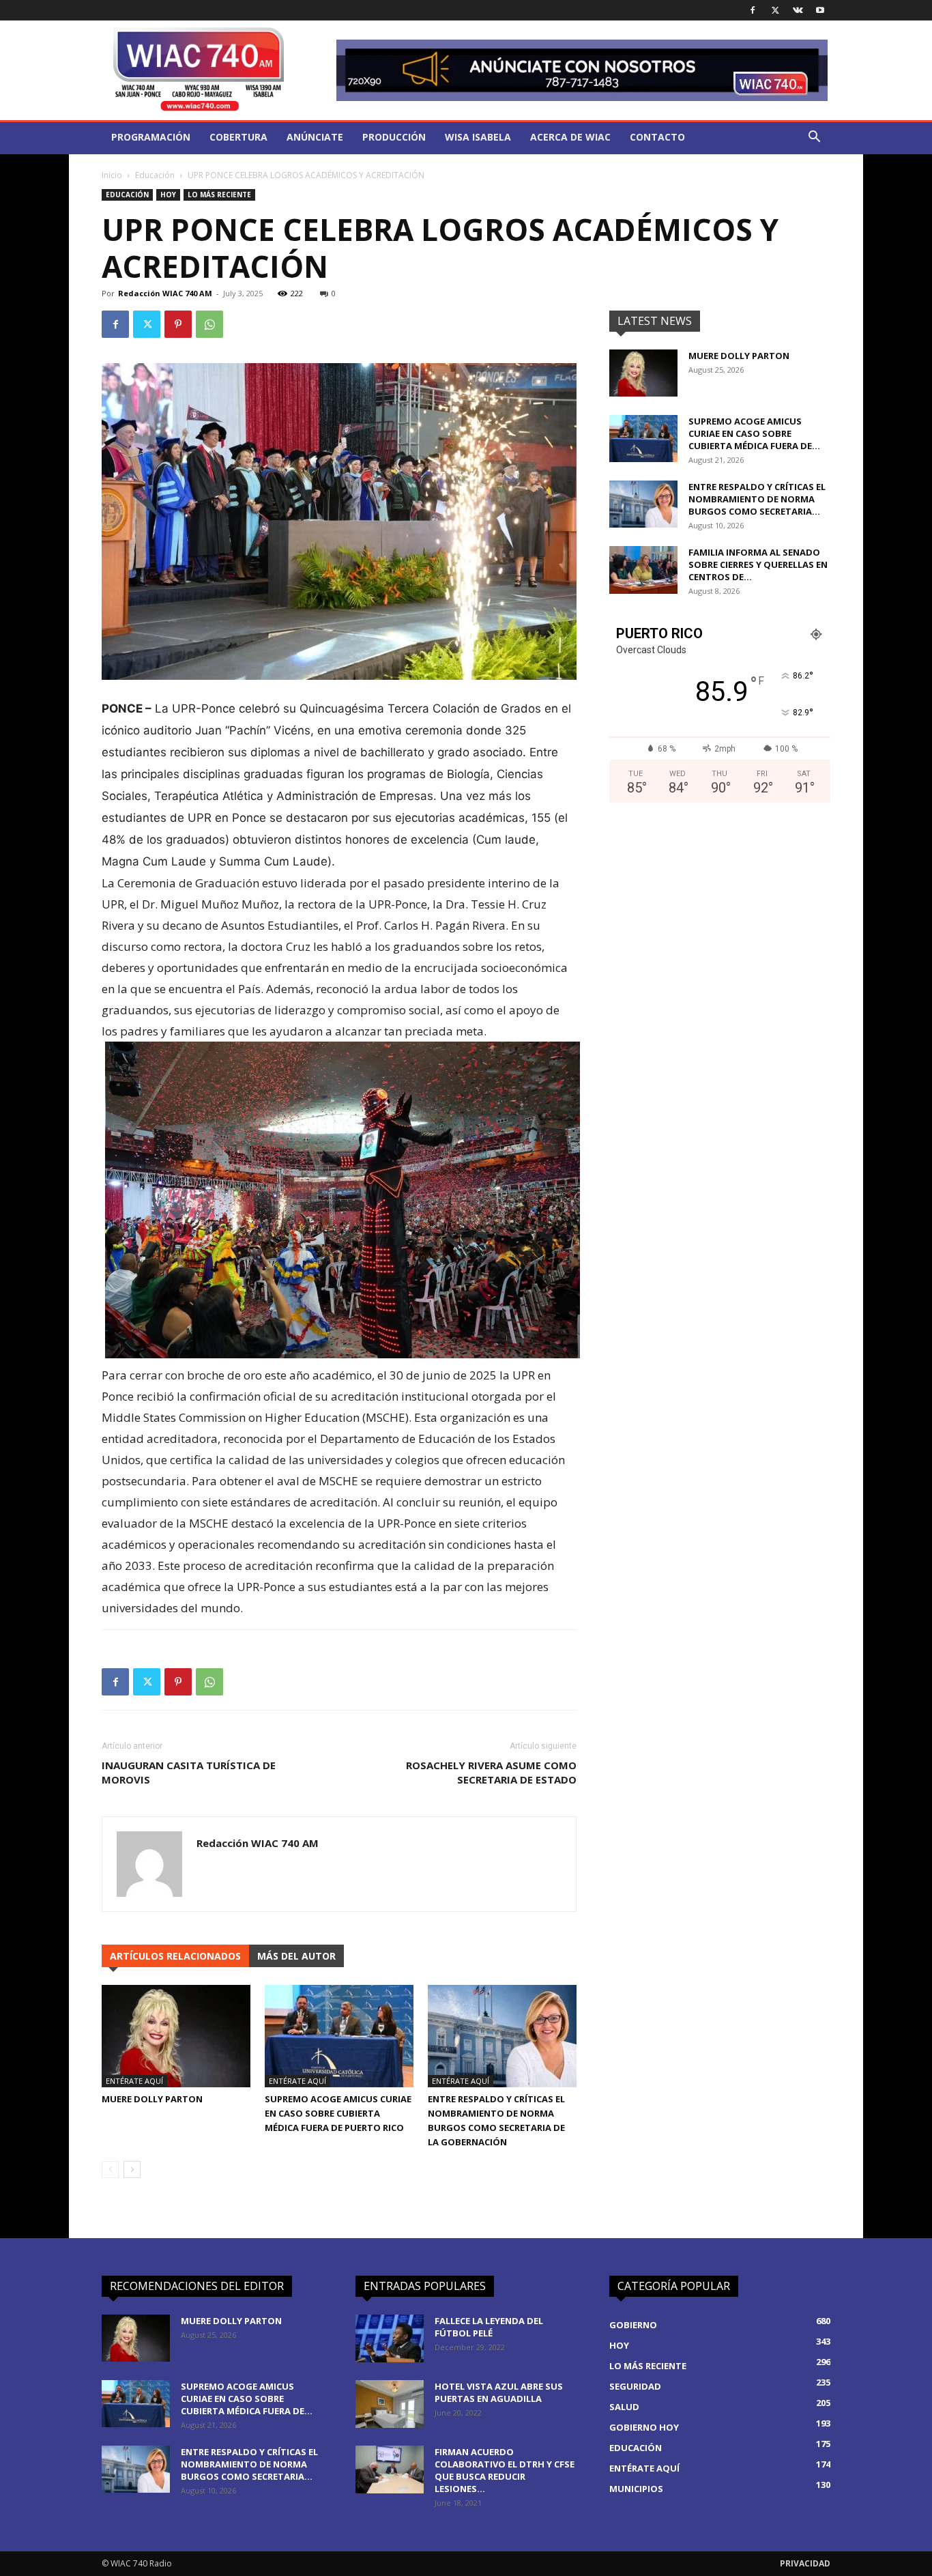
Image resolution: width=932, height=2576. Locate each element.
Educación (155, 175)
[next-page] (132, 2170)
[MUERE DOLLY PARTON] (176, 2036)
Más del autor (296, 1956)
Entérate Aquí (134, 2081)
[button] (814, 138)
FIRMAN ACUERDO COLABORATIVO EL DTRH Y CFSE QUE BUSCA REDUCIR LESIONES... (505, 2470)
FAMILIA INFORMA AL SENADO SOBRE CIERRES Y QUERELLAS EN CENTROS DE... (758, 564)
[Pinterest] (178, 324)
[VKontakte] (798, 10)
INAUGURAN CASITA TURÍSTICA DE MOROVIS (189, 1772)
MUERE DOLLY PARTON (152, 2099)
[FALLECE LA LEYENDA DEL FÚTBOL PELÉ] (390, 2338)
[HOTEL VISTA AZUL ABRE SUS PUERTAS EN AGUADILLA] (390, 2404)
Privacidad (805, 2563)
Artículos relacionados (175, 1956)
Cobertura (238, 137)
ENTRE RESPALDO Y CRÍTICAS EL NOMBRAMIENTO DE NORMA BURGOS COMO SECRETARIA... (757, 499)
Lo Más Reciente (219, 195)
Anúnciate (315, 137)
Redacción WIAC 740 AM (165, 293)
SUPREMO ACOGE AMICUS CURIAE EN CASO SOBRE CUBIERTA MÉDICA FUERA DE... (754, 433)
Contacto (657, 137)
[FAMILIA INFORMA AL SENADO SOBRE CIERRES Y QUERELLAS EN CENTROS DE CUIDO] (643, 570)
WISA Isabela (478, 137)
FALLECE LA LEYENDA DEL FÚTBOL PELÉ (489, 2327)
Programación (151, 137)
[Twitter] (775, 10)
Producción (394, 137)
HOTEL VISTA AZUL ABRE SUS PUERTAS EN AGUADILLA (499, 2392)
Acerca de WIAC (570, 137)
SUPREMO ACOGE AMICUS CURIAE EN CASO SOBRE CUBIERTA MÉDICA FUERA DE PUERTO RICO (338, 2113)
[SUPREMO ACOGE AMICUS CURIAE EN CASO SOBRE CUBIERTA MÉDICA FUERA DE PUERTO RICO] (339, 2036)
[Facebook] (753, 10)
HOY (168, 195)
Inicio (112, 175)
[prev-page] (110, 2170)
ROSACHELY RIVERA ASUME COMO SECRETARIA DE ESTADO (491, 1772)
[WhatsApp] (209, 324)
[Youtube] (820, 10)
